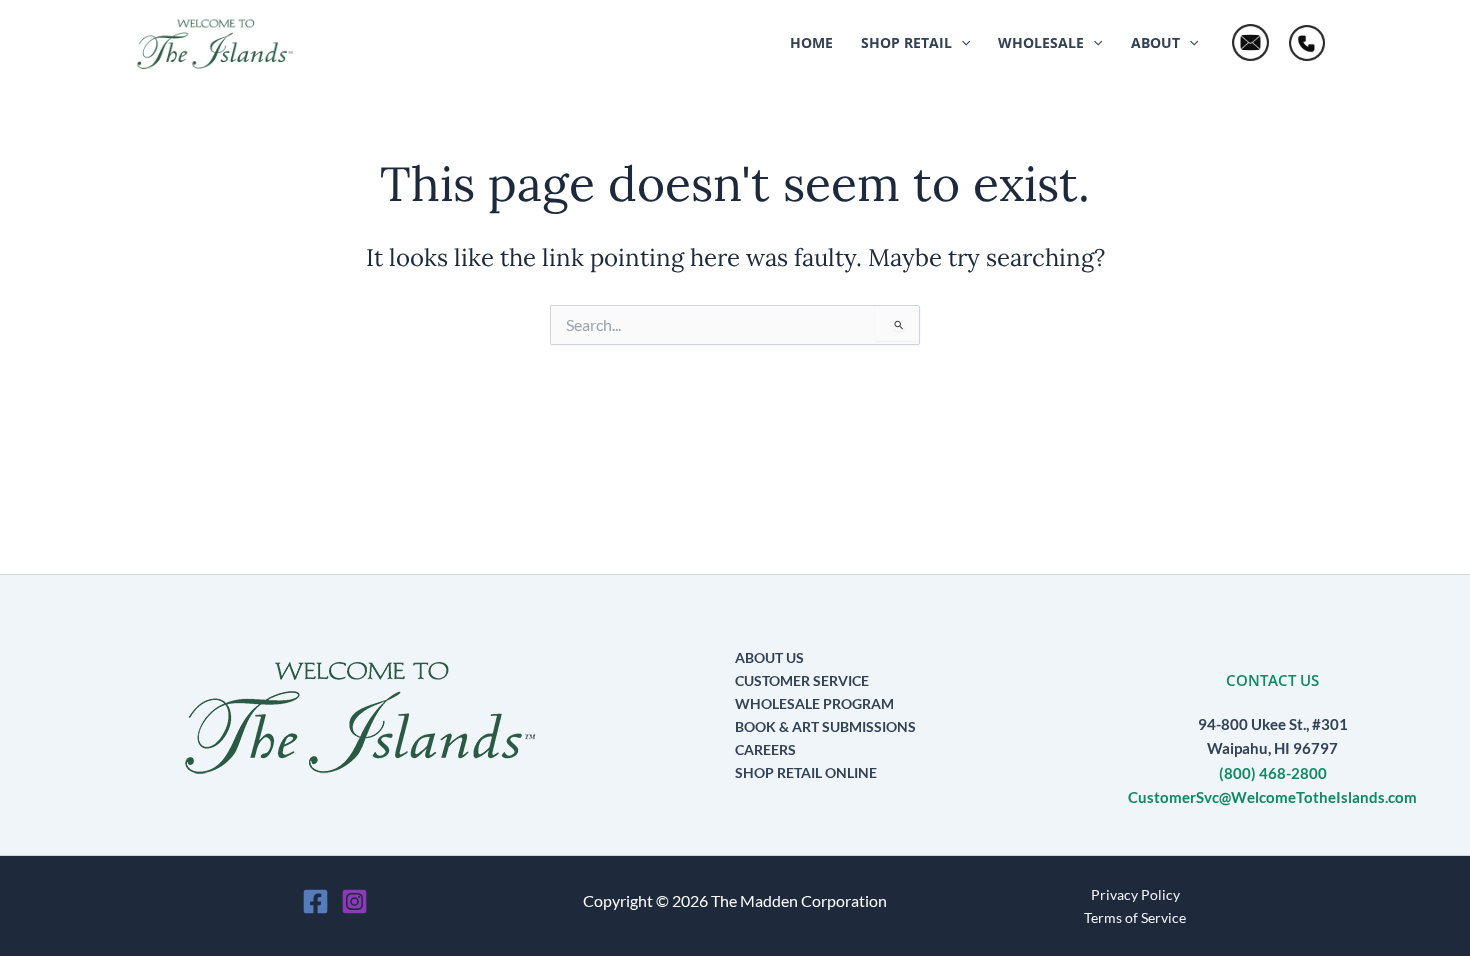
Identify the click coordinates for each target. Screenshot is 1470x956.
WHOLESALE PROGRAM (814, 703)
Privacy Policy (1135, 894)
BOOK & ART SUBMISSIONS (825, 726)
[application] (961, 43)
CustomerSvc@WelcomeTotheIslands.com (1272, 797)
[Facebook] (315, 901)
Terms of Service (1135, 917)
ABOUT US (769, 657)
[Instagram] (354, 901)
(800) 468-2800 (1273, 773)
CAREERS (765, 749)
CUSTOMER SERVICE (802, 680)
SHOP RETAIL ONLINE (806, 772)
